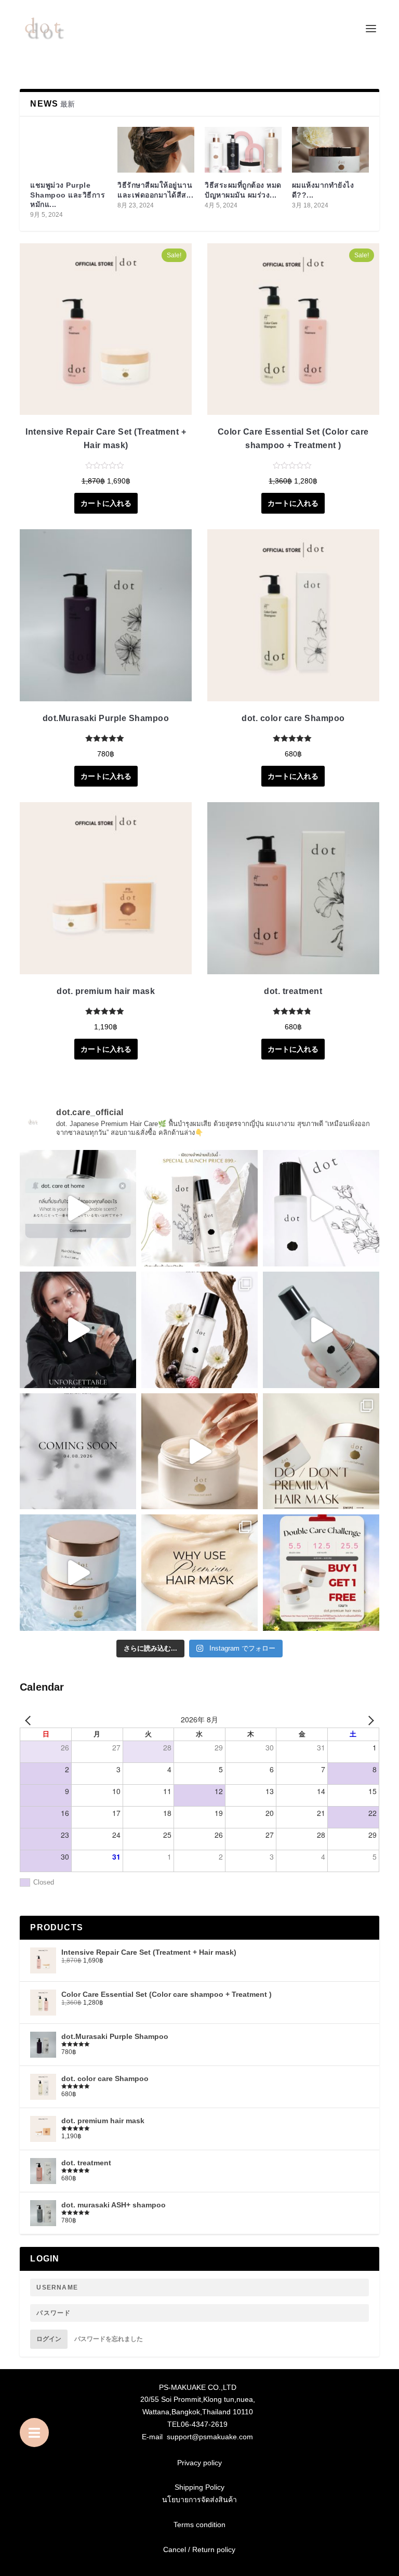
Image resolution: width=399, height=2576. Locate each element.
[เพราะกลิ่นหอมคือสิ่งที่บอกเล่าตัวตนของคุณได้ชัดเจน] (321, 1208)
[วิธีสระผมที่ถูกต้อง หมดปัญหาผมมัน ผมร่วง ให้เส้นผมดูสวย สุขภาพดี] (243, 150)
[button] (34, 2433)
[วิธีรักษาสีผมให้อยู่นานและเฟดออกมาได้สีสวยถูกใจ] (156, 150)
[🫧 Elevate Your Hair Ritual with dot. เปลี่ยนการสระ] (199, 1573)
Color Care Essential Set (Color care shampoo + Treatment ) (293, 439)
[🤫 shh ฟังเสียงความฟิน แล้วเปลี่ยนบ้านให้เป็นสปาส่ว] (199, 1452)
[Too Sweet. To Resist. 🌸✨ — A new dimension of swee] (78, 1452)
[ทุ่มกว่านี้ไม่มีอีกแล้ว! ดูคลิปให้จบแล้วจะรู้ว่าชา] (78, 1573)
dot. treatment (293, 991)
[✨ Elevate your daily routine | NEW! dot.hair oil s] (199, 1208)
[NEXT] (369, 1720)
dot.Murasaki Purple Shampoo (106, 718)
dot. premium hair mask (106, 991)
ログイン (49, 2339)
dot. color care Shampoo (293, 718)
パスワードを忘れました (109, 2339)
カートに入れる (106, 503)
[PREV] (30, 1720)
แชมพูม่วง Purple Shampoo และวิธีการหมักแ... (68, 194)
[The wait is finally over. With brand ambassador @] (321, 1330)
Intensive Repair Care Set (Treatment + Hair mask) (106, 439)
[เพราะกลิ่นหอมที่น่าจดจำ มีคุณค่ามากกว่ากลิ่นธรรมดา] (78, 1330)
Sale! (174, 255)
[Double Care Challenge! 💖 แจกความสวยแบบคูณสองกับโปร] (321, 1573)
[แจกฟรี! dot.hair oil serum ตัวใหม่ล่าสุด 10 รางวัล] (78, 1208)
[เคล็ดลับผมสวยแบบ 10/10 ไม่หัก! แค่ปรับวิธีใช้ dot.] (321, 1452)
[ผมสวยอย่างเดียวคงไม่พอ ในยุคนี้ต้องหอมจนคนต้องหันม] (199, 1330)
